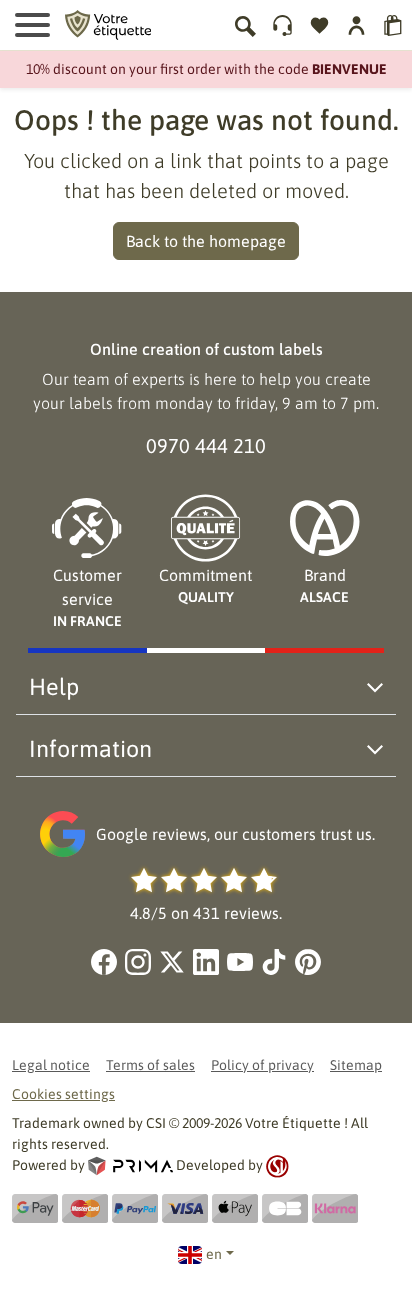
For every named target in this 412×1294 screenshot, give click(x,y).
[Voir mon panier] (393, 25)
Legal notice (51, 1065)
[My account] (282, 25)
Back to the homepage (206, 241)
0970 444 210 (206, 445)
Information (90, 748)
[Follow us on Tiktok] (274, 962)
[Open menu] (32, 25)
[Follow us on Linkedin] (206, 962)
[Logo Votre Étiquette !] (108, 23)
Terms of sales (150, 1065)
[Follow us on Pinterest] (308, 962)
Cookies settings (63, 1094)
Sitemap (356, 1065)
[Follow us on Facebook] (104, 962)
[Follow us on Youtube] (240, 962)
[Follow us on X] (172, 962)
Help (54, 686)
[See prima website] (132, 1165)
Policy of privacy (262, 1065)
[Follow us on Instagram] (138, 962)
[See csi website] (277, 1165)
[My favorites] (319, 25)
